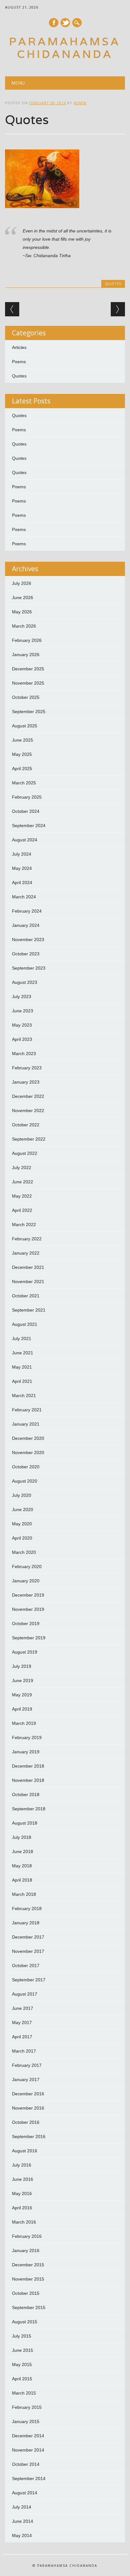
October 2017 (26, 1965)
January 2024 (26, 925)
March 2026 (24, 626)
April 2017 (22, 2037)
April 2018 (22, 1880)
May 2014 (22, 2535)
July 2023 (22, 997)
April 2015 (22, 2379)
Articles (19, 347)
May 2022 (22, 1196)
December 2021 (28, 1267)
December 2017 (28, 1937)
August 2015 (25, 2322)
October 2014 (26, 2464)
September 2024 (29, 826)
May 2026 (22, 612)
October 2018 (26, 1794)
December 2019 (28, 1595)
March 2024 (24, 897)
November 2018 (28, 1780)
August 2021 (25, 1324)
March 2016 (24, 2222)
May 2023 (22, 1025)
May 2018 (22, 1866)
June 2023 (23, 1011)
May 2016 (22, 2193)
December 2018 (28, 1766)
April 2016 (22, 2208)
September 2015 (29, 2307)
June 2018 (23, 1851)
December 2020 (28, 1438)
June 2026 (23, 598)
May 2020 (22, 1524)
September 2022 (29, 1139)
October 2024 (26, 811)
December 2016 (28, 2094)
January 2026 (26, 655)
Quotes (113, 284)
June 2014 (23, 2521)
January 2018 (26, 1923)
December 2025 (28, 669)
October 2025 (26, 697)
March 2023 (24, 1054)
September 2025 (29, 712)
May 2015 (22, 2364)
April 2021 (22, 1381)
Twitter (65, 23)
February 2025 (27, 797)
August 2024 (25, 840)
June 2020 (23, 1510)
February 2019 (27, 1737)
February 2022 (27, 1239)
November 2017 (28, 1951)
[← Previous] (12, 309)
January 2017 (26, 2079)
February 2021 (27, 1410)
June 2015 (23, 2350)
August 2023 (25, 982)
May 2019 (22, 1695)
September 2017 (29, 1980)
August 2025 (25, 726)
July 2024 (22, 854)
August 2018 (25, 1823)
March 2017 (24, 2051)
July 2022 (22, 1168)
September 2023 (29, 968)
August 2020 (25, 1481)
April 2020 (22, 1538)
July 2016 (22, 2165)
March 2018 (24, 1894)
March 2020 (24, 1552)
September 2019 (29, 1638)
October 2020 (26, 1467)
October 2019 (26, 1623)
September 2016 (29, 2136)
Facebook (54, 23)
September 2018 (29, 1809)
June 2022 (23, 1182)
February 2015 (27, 2407)
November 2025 (28, 683)
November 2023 (28, 940)
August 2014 (25, 2493)
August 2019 (25, 1652)
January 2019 (26, 1752)
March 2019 (24, 1723)
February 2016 (27, 2236)
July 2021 (22, 1339)
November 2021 (28, 1282)
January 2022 (26, 1253)
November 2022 (28, 1111)
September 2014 (29, 2478)
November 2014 (28, 2450)
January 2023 (26, 1082)
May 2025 (22, 754)
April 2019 (22, 1709)
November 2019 (28, 1609)
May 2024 (22, 868)
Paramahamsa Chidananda (65, 48)
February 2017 (27, 2065)
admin (80, 103)
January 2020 (26, 1581)
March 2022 (24, 1225)
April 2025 (22, 769)
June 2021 (23, 1353)
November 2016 (28, 2108)
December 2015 (28, 2265)
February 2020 (27, 1566)
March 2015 (24, 2393)
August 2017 (25, 1994)
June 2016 (23, 2179)
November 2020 (28, 1453)
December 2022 (28, 1096)
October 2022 (26, 1125)
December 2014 (28, 2436)
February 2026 (27, 640)
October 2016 (26, 2122)
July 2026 (22, 583)
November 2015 (28, 2279)
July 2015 (22, 2336)
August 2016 (25, 2151)
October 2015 (26, 2293)
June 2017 (23, 2008)
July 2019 (22, 1666)
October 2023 (26, 954)
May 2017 (22, 2022)
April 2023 (22, 1039)
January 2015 (26, 2421)
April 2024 (22, 883)
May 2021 (22, 1367)
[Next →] (118, 309)
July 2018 (22, 1837)
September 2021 (29, 1310)
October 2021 (26, 1296)
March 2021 (24, 1396)
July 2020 (22, 1495)
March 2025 (24, 783)
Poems (19, 362)
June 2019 (23, 1680)
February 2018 (27, 1908)
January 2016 (26, 2250)
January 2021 (26, 1424)
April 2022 (22, 1210)
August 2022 (25, 1153)
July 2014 (22, 2507)
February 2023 (27, 1068)
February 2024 (27, 911)
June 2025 (23, 740)
